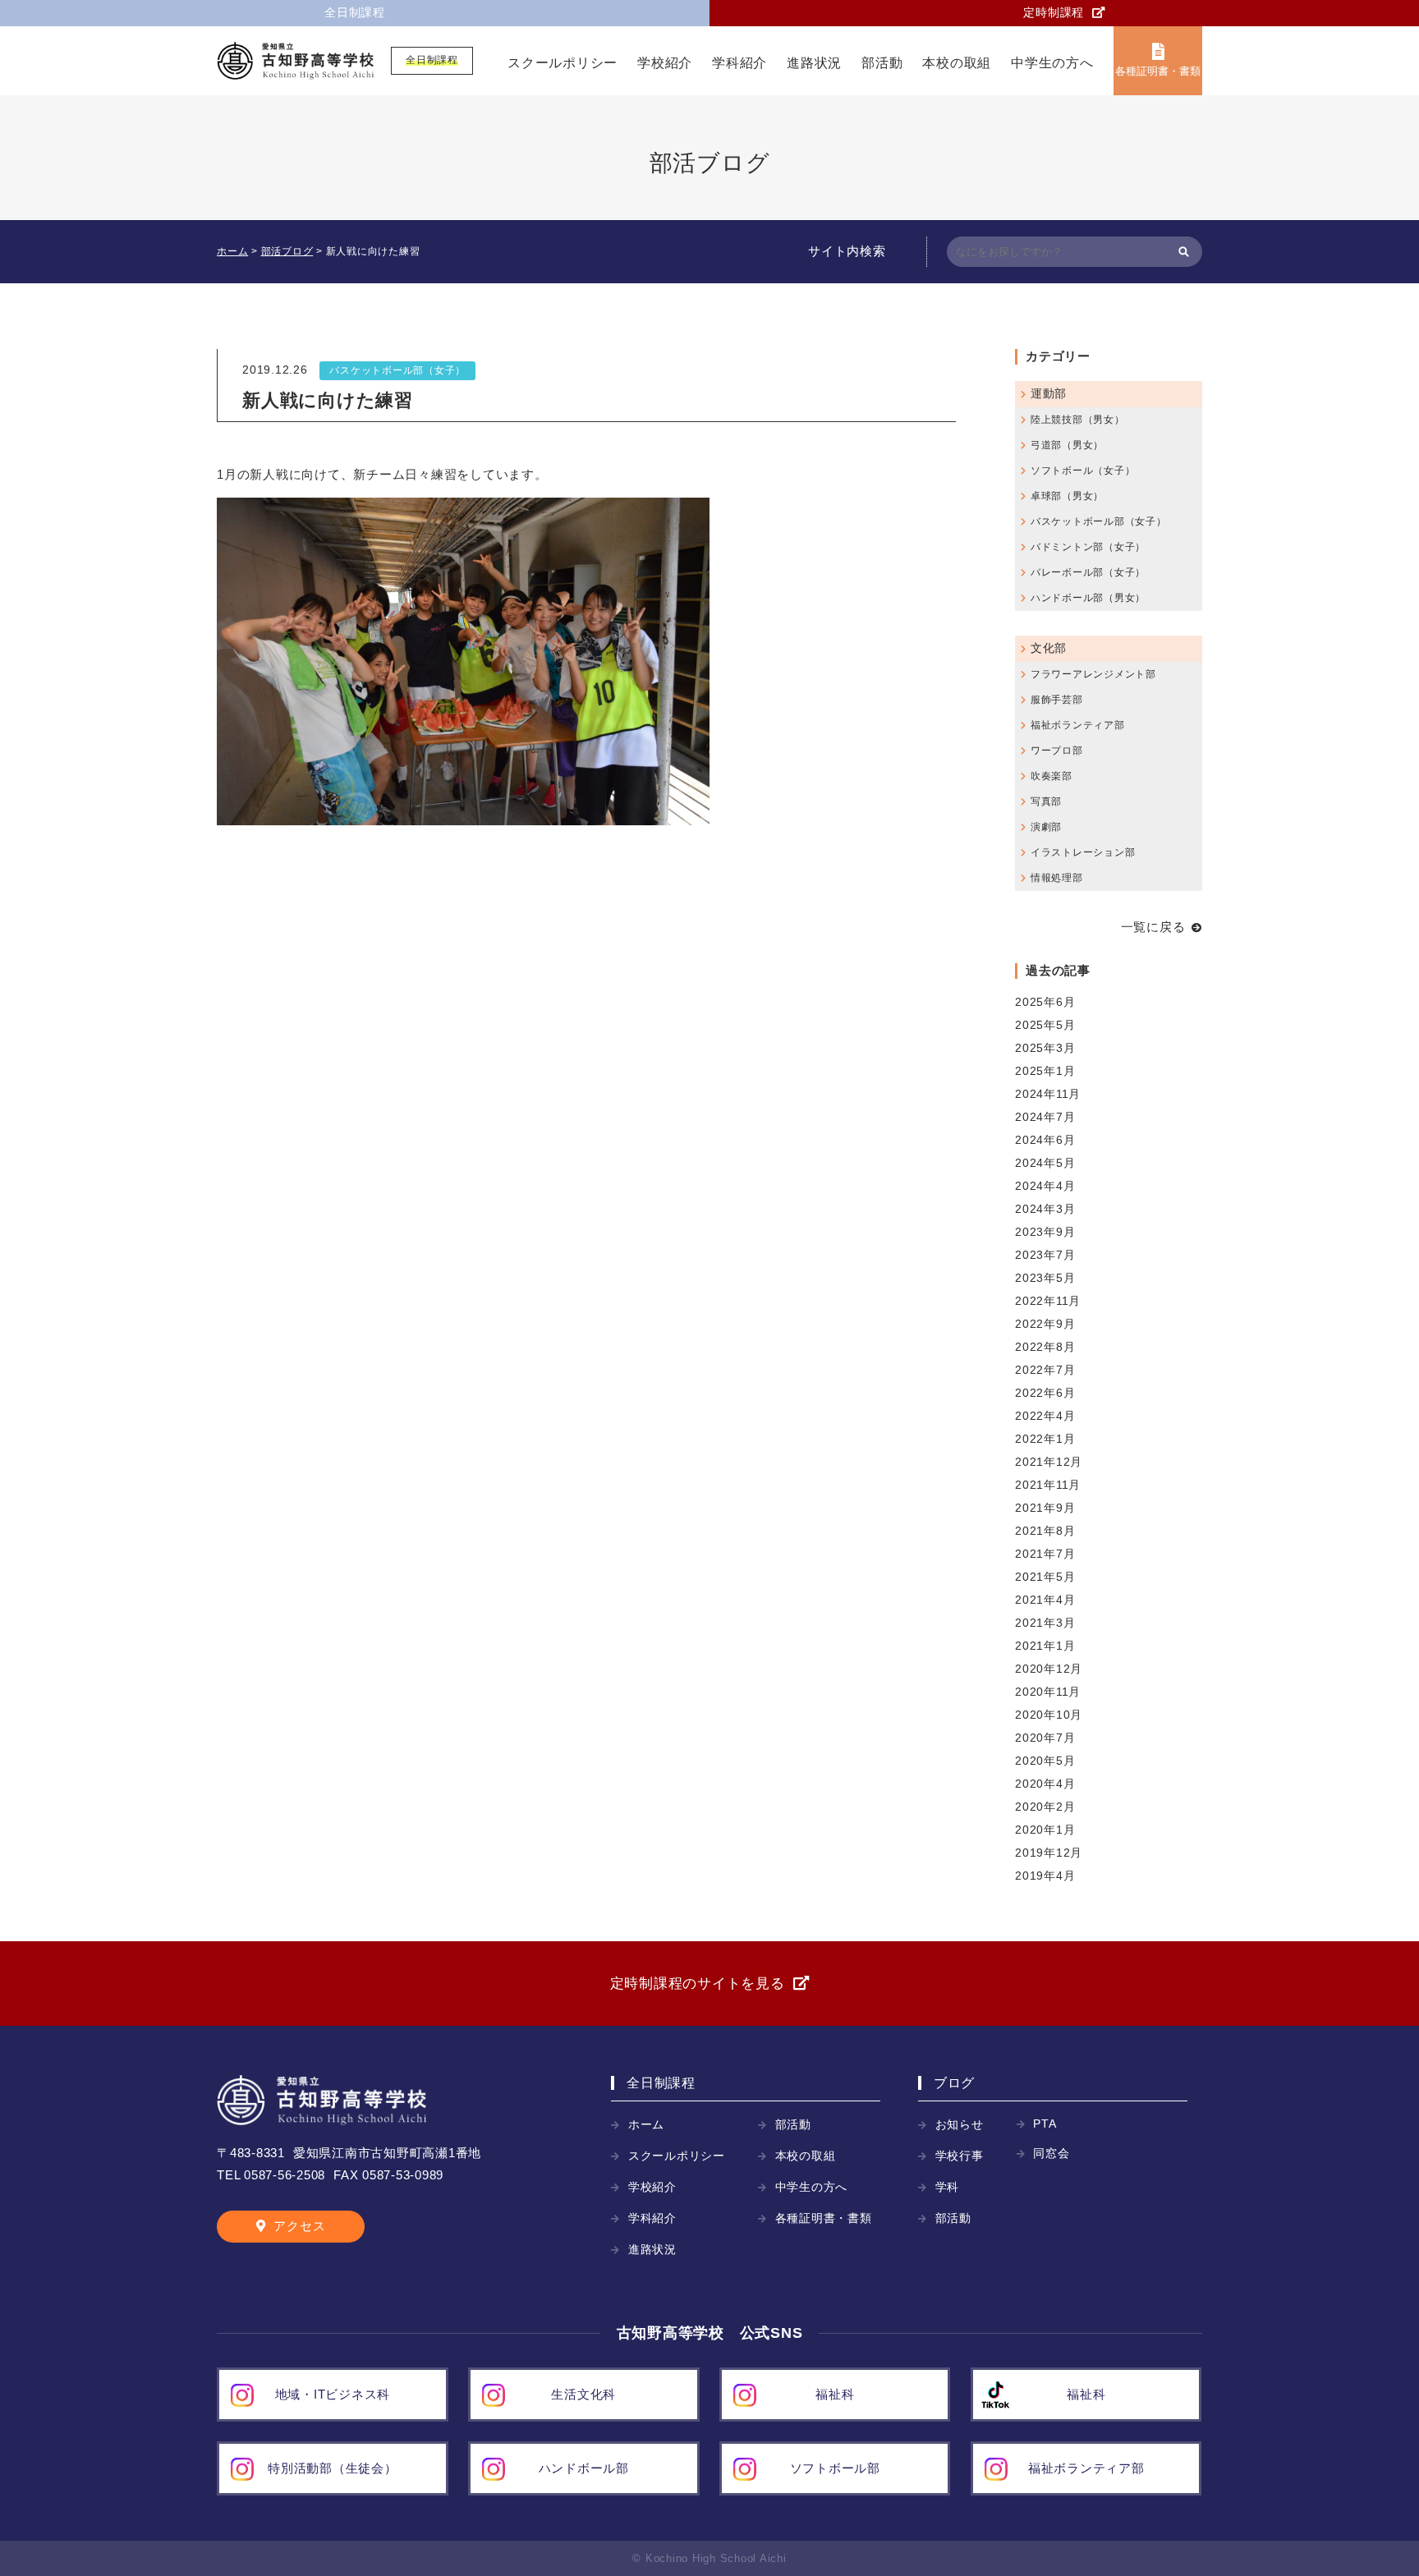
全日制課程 (355, 13)
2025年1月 (1045, 1071)
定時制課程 (1054, 13)
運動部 (1049, 394)
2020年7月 (1045, 1738)
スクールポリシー (563, 63)
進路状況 (814, 63)
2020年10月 (1049, 1715)
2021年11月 (1048, 1485)
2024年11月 (1048, 1094)
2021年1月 (1045, 1646)
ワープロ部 (1057, 751)
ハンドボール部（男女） (1088, 598)
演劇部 (1046, 827)
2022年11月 (1048, 1301)
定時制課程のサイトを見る (698, 1984)
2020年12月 (1049, 1669)
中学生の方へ (1052, 63)
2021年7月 (1045, 1554)
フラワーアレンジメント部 (1093, 674)
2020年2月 (1045, 1807)
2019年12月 (1049, 1853)
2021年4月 (1045, 1600)
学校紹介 (665, 63)
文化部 (1049, 648)
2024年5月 (1045, 1163)
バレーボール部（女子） (1088, 572)
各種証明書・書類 (1157, 71)
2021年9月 (1045, 1508)
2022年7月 (1045, 1370)
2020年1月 (1045, 1830)
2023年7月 (1045, 1255)
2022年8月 (1045, 1347)
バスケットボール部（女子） (397, 370)
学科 (948, 2187)
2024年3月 (1045, 1209)
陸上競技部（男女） (1078, 420)
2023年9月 (1045, 1232)
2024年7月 (1045, 1117)
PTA (1045, 2124)
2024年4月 (1045, 1186)
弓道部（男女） (1067, 445)
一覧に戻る (1153, 927)
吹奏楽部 (1052, 776)
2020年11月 (1048, 1692)
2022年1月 (1045, 1439)
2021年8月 (1045, 1531)
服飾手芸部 (1057, 700)
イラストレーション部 (1083, 852)
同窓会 (1051, 2154)
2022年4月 (1045, 1416)
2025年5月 (1045, 1025)
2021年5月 (1045, 1577)
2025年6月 (1045, 1002)
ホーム (646, 2125)
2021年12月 (1049, 1462)
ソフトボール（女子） (1083, 471)
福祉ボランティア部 (1078, 725)
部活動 (882, 63)
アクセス (299, 2226)
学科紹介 (739, 63)
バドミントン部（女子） (1088, 547)
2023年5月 (1045, 1278)
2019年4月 (1045, 1876)
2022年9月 (1045, 1324)
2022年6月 (1045, 1393)
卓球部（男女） (1067, 496)
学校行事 (960, 2156)
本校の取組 (957, 63)
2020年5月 (1045, 1761)
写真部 (1046, 801)
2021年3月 (1045, 1623)
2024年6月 (1045, 1140)
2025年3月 (1045, 1048)
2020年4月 (1045, 1784)
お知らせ (960, 2125)
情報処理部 (1057, 878)
